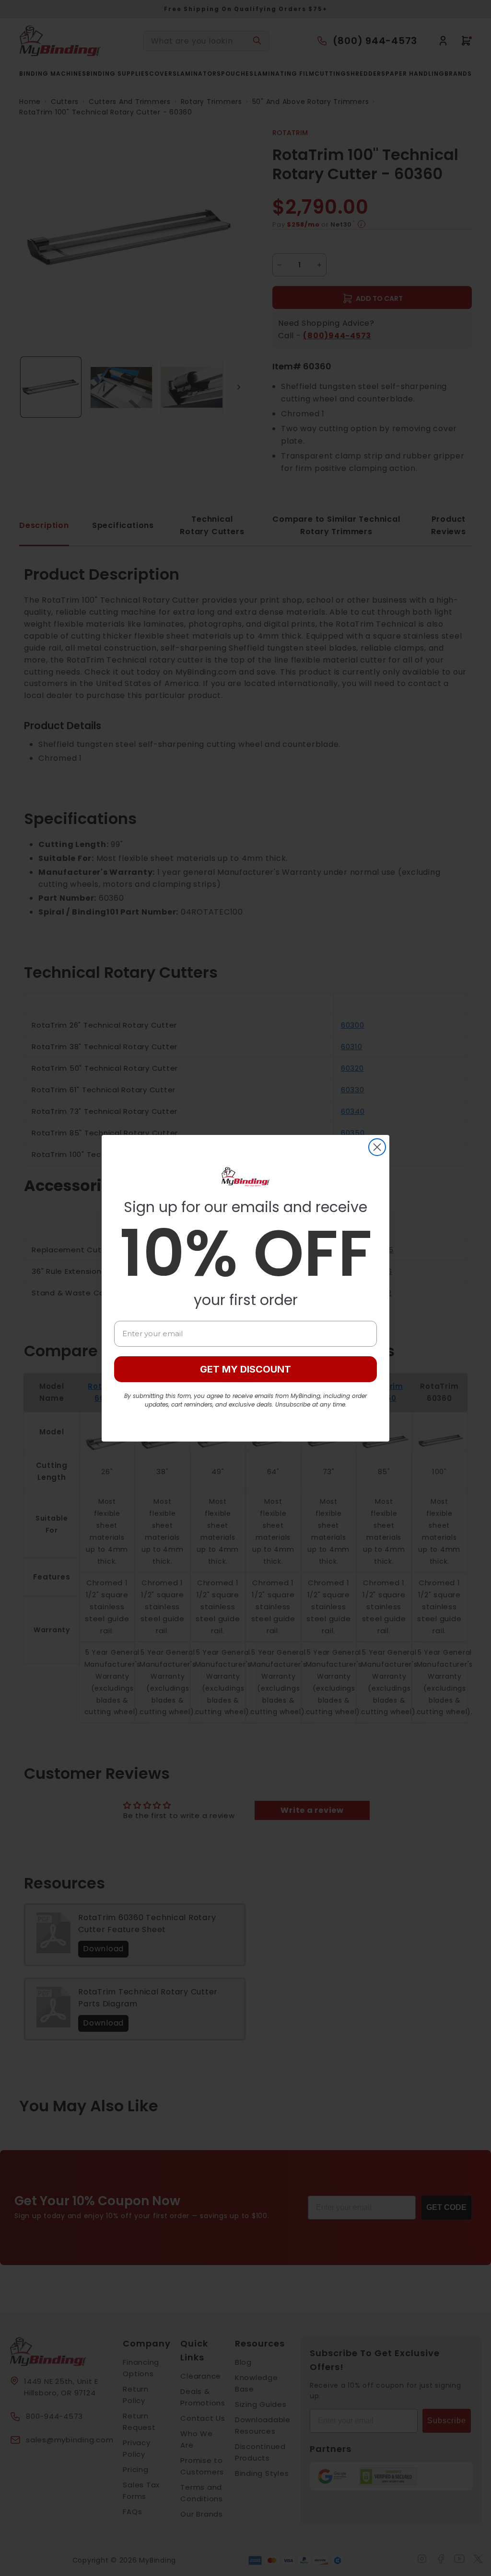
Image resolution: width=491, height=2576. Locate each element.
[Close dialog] (377, 1147)
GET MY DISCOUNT (245, 1369)
